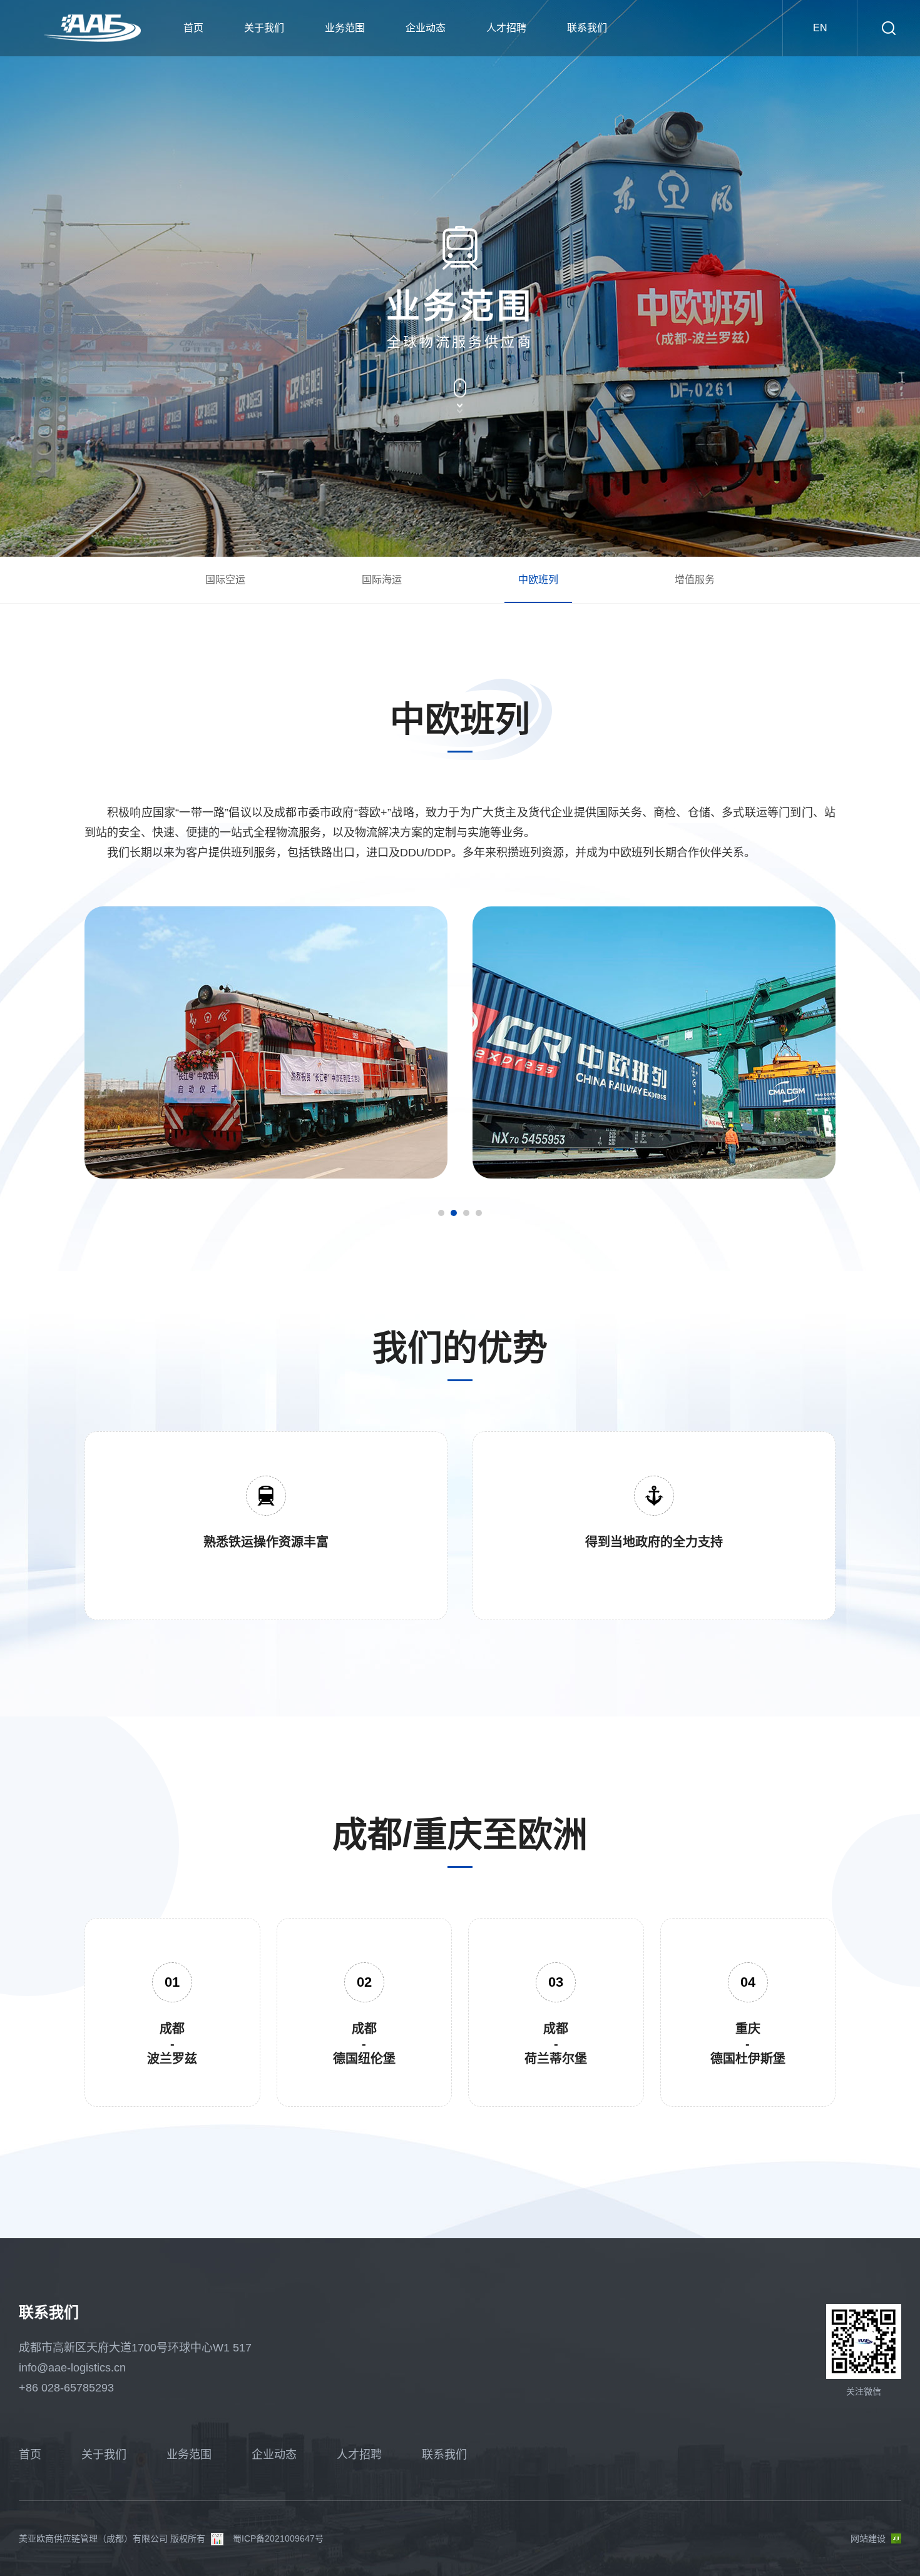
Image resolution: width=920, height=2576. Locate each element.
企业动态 (426, 28)
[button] (441, 1213)
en (820, 28)
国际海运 (382, 580)
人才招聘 (506, 28)
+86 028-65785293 (66, 2388)
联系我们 (587, 28)
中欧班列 (538, 580)
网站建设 (868, 2538)
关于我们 (264, 28)
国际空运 (225, 580)
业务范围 (345, 28)
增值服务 (695, 580)
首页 (193, 28)
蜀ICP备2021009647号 (278, 2538)
